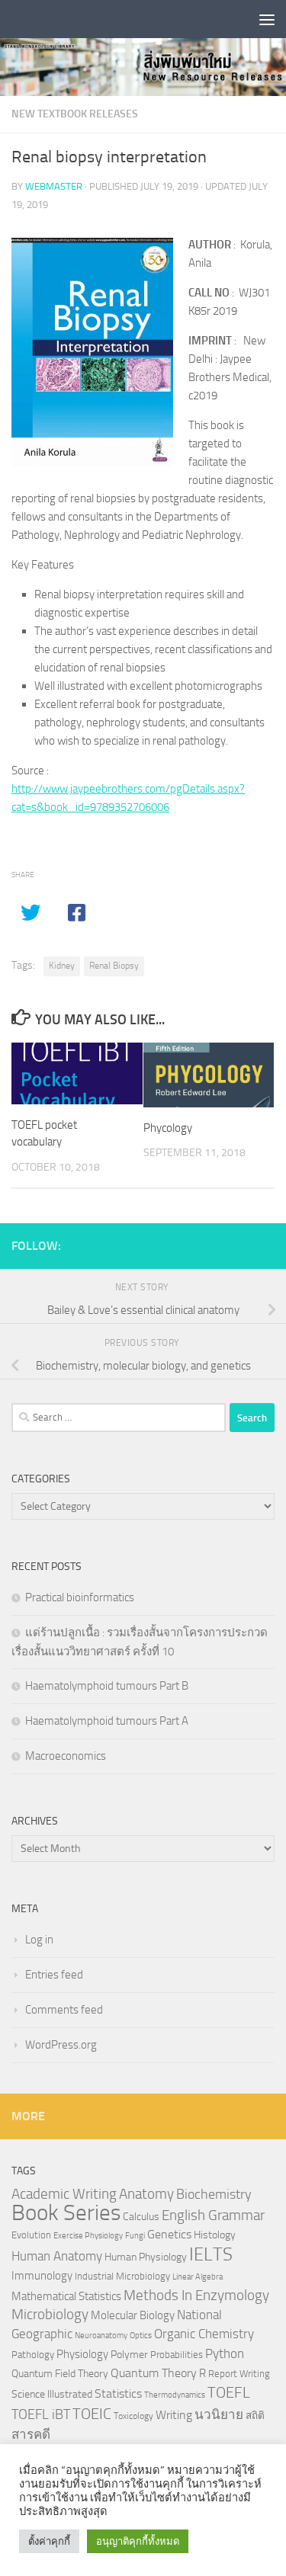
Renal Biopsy (114, 966)
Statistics (118, 2393)
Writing (174, 2415)
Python (225, 2354)
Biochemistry (214, 2195)
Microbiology (50, 2314)
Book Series (66, 2213)
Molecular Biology (133, 2315)
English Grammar (213, 2216)
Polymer (129, 2354)
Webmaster (54, 186)
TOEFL (229, 2392)
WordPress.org (61, 2045)
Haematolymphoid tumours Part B (107, 1686)
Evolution (31, 2235)
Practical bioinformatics (80, 1597)
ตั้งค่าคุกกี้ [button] (49, 2541)
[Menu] (267, 19)
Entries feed (54, 1975)
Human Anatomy (57, 2256)
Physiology (82, 2354)
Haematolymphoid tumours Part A (107, 1721)
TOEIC (92, 2414)
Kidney (62, 966)
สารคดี (31, 2434)
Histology (215, 2235)
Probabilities (177, 2355)
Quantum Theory (154, 2373)
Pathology (33, 2355)
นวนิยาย (219, 2414)
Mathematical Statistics (66, 2296)
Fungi (135, 2236)
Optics (141, 2336)
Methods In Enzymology (196, 2295)
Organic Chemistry (204, 2334)
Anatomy (146, 2194)
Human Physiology (146, 2257)
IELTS (211, 2254)
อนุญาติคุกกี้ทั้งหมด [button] (138, 2541)
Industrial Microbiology (122, 2276)
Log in (39, 1940)
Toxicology (133, 2416)
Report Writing (239, 2374)
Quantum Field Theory (60, 2374)
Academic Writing (64, 2194)
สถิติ (255, 2415)
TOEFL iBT (41, 2414)
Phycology (168, 1128)
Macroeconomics (66, 1756)
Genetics (169, 2234)
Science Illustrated (52, 2394)
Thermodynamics (175, 2395)
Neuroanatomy (101, 2336)
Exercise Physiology (88, 2236)
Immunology (42, 2276)
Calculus (141, 2216)
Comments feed (64, 2010)
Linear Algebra (198, 2277)
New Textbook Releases (75, 114)
